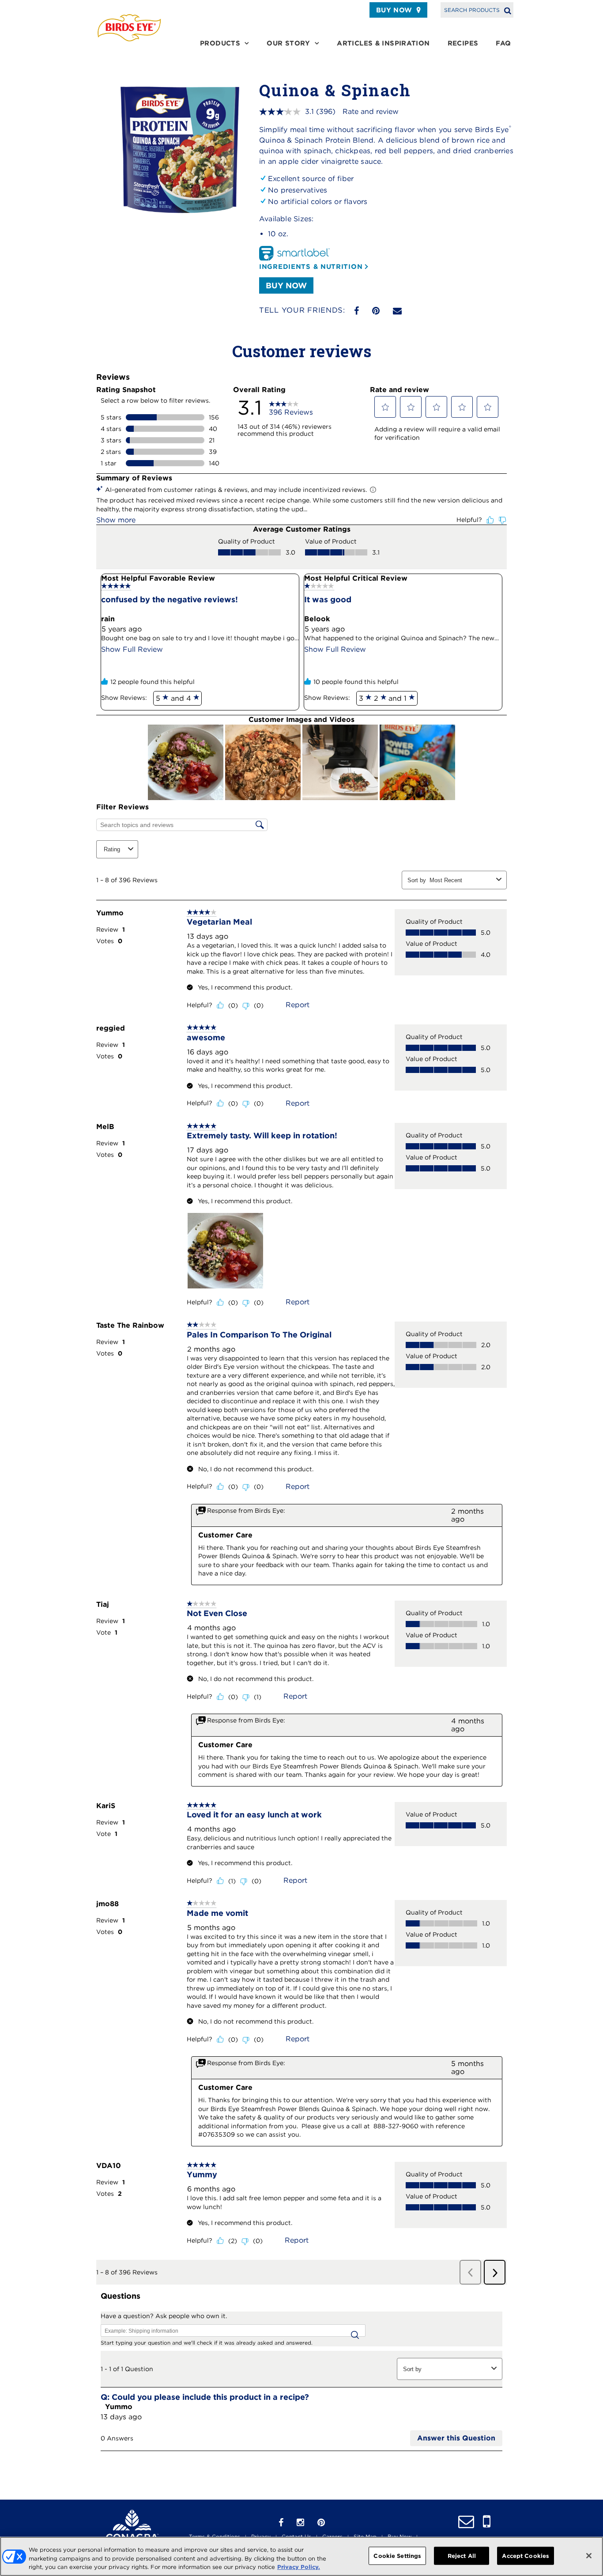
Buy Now (394, 10)
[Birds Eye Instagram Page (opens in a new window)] (300, 2523)
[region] (301, 2556)
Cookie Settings (397, 2555)
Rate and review (371, 111)
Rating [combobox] (112, 849)
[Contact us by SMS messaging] (487, 2522)
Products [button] (220, 43)
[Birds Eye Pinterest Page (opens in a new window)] (321, 2523)
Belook (317, 619)
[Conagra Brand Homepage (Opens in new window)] (132, 2528)
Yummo (119, 2407)
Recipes (463, 43)
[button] (385, 407)
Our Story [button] (288, 43)
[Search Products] (508, 10)
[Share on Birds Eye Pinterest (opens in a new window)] (376, 311)
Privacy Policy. (299, 2567)
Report (298, 1005)
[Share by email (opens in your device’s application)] (397, 311)
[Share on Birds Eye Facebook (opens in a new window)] (356, 311)
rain (108, 619)
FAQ (503, 43)
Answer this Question (456, 2438)
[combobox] (461, 880)
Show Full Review (132, 649)
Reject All (462, 2555)
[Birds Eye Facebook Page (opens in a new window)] (281, 2523)
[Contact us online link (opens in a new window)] (466, 2522)
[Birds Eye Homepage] (129, 28)
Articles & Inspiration (383, 43)
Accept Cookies (526, 2555)
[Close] (589, 2556)
